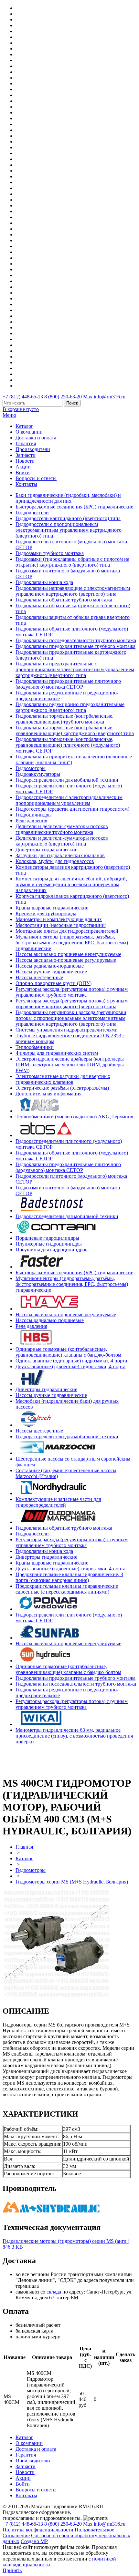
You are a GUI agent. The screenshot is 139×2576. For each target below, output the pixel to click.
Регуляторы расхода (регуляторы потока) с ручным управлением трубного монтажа (72, 992)
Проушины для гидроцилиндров (52, 1250)
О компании (29, 432)
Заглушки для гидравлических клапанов (60, 855)
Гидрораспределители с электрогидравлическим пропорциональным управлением (69, 800)
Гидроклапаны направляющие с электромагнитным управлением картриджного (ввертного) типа (73, 591)
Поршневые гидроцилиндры (47, 1238)
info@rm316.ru (110, 397)
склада (54, 2292)
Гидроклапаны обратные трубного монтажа (64, 600)
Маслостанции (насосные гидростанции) (61, 925)
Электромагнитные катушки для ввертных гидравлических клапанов (63, 1079)
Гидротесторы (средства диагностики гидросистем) (72, 809)
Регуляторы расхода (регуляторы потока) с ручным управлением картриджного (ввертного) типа (72, 1004)
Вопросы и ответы (36, 478)
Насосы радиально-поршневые (50, 966)
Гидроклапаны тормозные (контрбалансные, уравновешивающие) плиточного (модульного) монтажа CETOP (68, 745)
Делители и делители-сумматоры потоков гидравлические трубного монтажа (62, 829)
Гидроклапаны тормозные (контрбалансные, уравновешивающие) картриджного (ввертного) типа (75, 730)
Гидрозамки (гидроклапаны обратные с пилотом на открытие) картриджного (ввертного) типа (72, 562)
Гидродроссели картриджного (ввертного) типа (68, 518)
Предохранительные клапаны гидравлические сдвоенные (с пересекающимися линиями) (67, 1589)
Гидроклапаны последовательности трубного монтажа (76, 640)
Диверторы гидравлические (46, 850)
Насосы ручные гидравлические (51, 972)
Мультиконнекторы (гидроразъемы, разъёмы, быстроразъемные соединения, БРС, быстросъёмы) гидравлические (72, 943)
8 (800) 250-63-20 (63, 397)
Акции (23, 467)
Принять (12, 2570)
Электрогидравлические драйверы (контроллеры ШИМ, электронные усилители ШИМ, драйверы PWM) (70, 1065)
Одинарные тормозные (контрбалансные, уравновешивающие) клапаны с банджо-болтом (68, 1352)
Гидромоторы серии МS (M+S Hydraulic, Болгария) (72, 1882)
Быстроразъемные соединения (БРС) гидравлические (74, 507)
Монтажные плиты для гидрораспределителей (67, 931)
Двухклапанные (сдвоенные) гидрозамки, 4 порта (70, 1366)
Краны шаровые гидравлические (52, 908)
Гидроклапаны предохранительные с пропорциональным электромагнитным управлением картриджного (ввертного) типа (75, 669)
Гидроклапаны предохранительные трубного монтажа (75, 646)
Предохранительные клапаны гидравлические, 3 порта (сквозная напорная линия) (69, 1577)
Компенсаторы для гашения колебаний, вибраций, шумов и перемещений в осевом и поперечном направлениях (71, 884)
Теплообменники (35, 1047)
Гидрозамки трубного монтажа (50, 553)
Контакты (26, 484)
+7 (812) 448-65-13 (23, 397)
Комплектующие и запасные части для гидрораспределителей (58, 1502)
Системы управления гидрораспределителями (67, 1030)
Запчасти (26, 455)
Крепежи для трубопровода (46, 913)
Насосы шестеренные (39, 977)
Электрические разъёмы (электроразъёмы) (62, 1088)
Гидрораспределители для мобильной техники (67, 780)
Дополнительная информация (48, 1094)
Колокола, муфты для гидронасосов (55, 861)
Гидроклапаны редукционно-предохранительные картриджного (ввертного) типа (70, 707)
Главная (24, 1847)
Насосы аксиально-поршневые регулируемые (66, 960)
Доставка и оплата (36, 438)
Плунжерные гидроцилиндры (49, 1244)
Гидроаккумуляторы (38, 774)
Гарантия (26, 443)
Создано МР (34, 2541)
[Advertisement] (40, 1760)
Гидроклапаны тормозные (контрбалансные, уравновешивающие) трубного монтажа (64, 719)
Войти (23, 472)
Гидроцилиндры (34, 815)
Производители (33, 449)
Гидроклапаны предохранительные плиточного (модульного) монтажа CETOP (68, 684)
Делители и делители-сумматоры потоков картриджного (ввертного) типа (62, 841)
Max (88, 397)
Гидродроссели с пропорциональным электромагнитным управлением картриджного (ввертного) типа (69, 530)
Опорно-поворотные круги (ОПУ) (53, 983)
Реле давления (31, 821)
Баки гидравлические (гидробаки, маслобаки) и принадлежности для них (68, 498)
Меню (9, 415)
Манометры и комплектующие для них (59, 919)
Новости (25, 461)
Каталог (24, 426)
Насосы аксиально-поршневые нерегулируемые (68, 954)
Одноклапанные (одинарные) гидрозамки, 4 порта (71, 1361)
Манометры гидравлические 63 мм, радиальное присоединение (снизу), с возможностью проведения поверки (74, 1736)
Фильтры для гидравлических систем (57, 1053)
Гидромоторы (31, 768)
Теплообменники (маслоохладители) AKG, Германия (74, 1117)
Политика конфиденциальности (38, 2530)
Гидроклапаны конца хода (44, 582)
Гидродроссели (32, 513)
